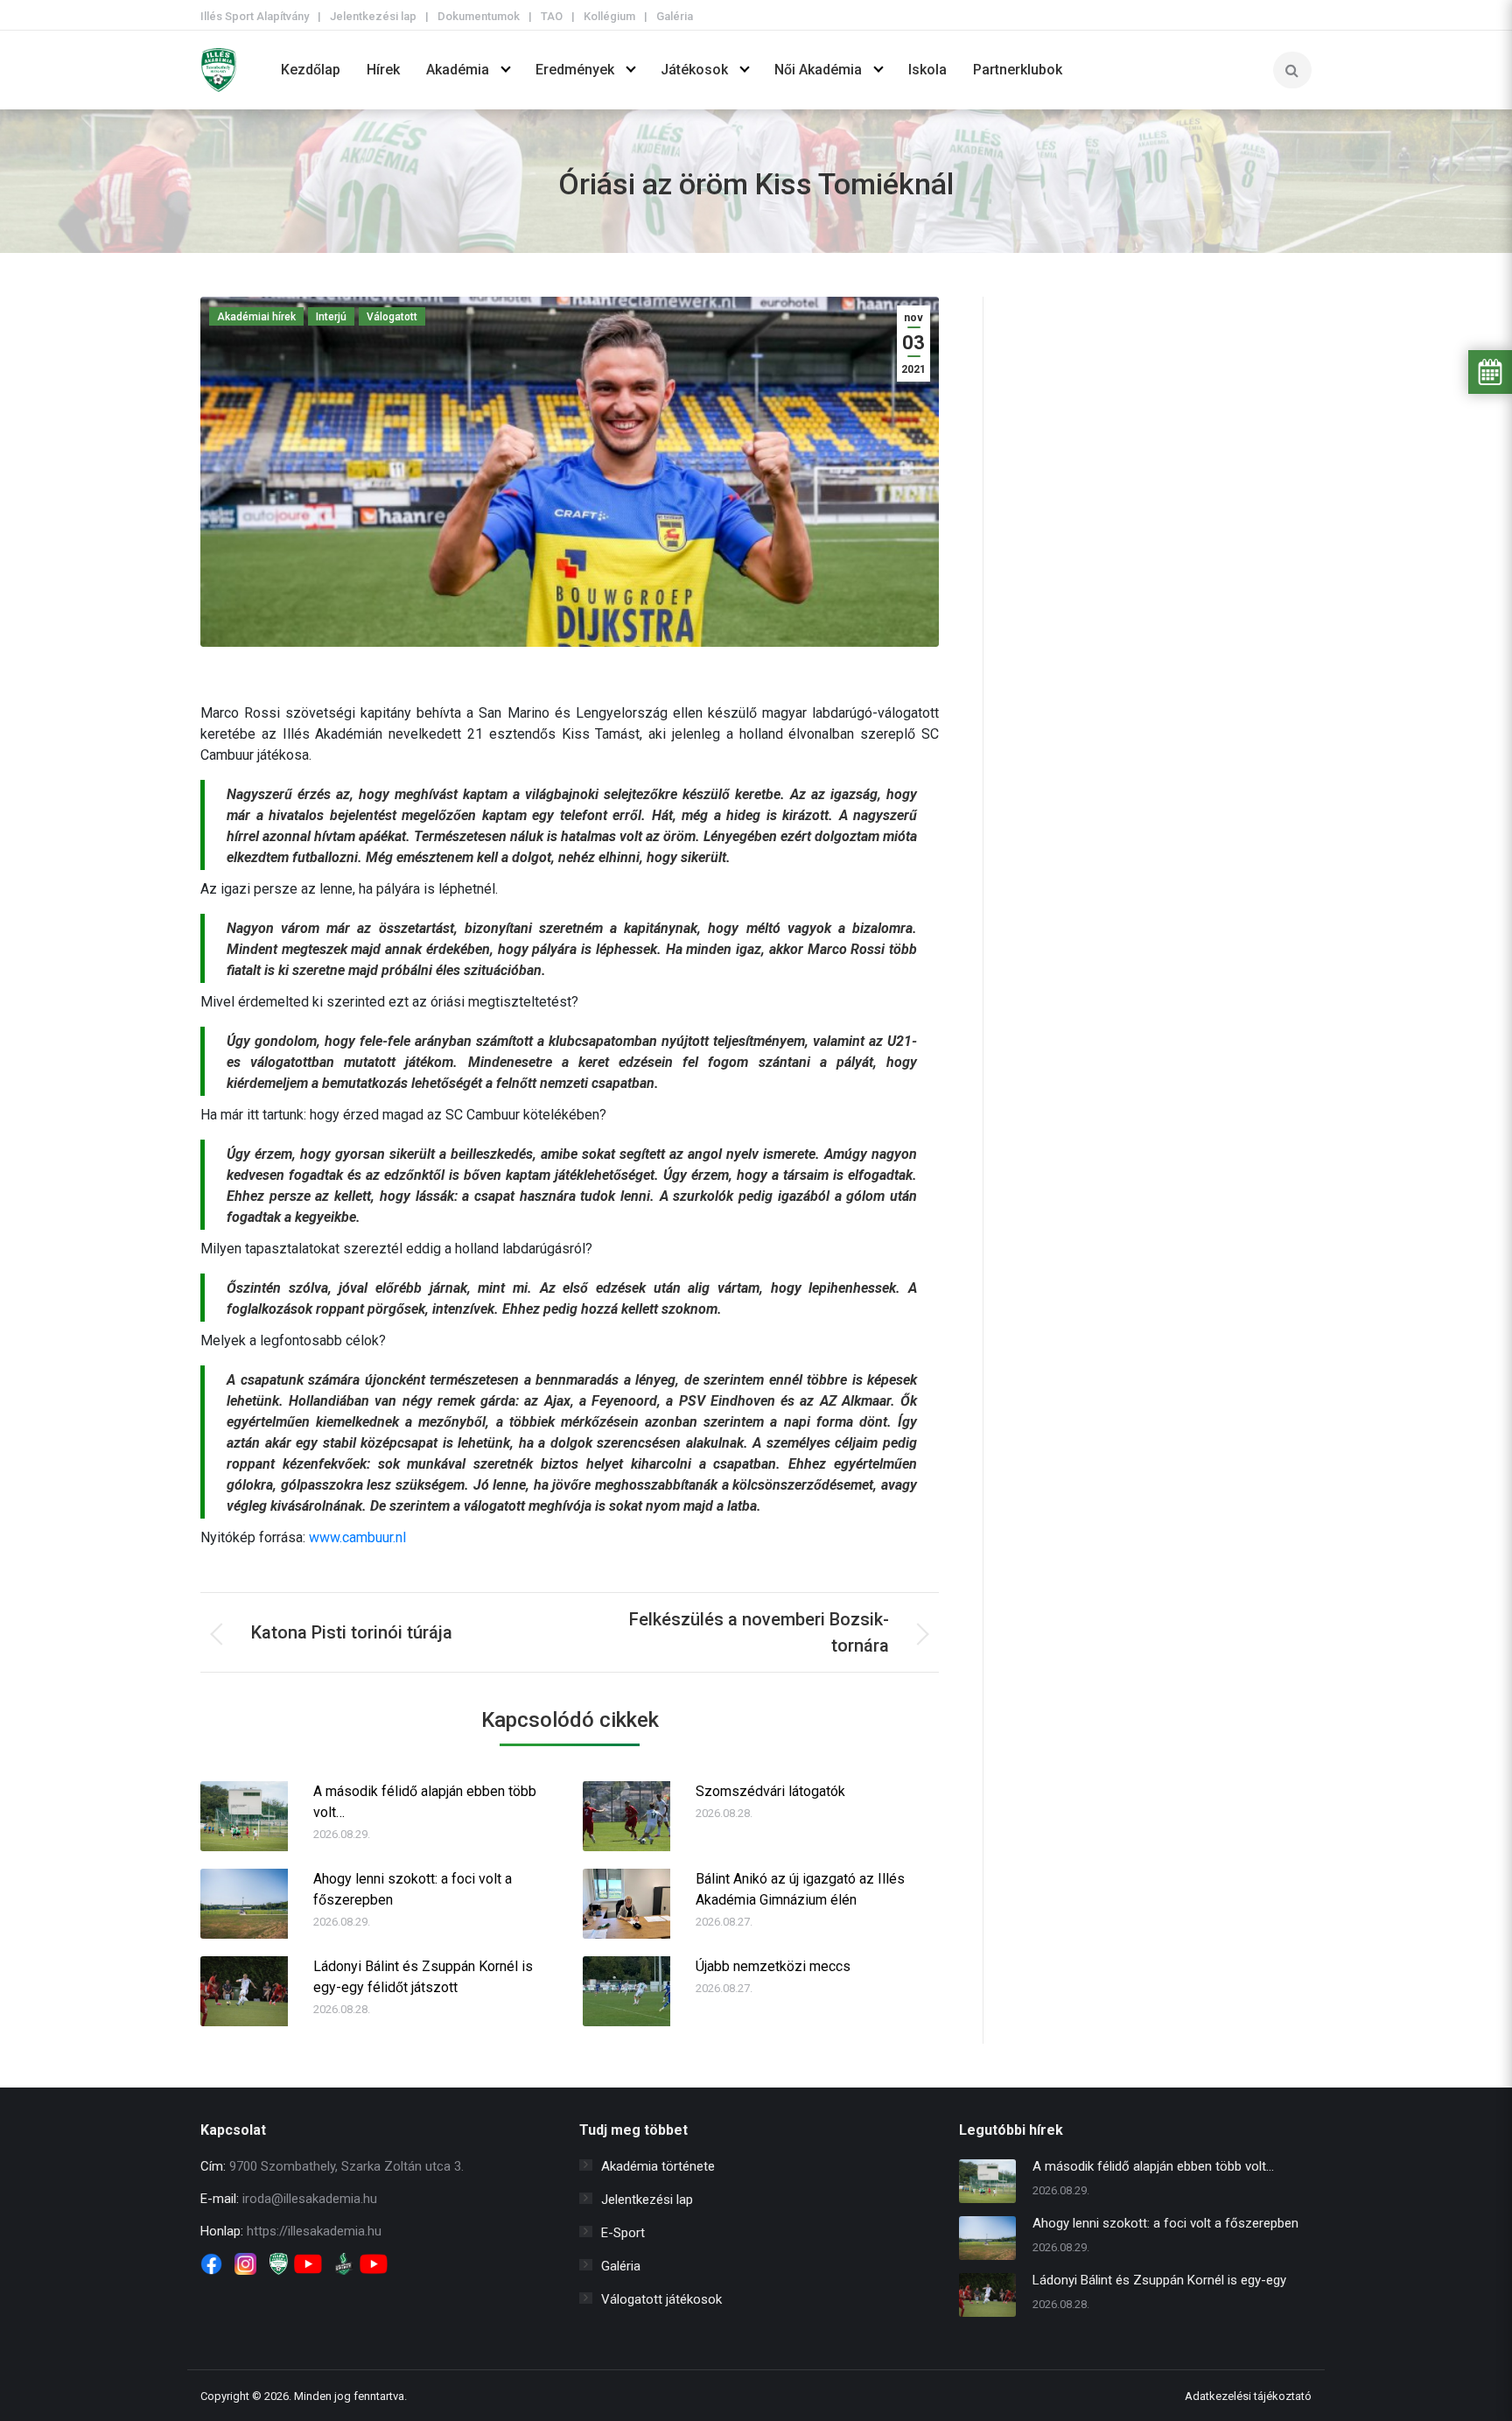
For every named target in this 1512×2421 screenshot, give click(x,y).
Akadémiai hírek (256, 317)
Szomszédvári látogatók (770, 1791)
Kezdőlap (311, 70)
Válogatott (392, 317)
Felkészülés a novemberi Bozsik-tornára (759, 1632)
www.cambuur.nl (357, 1537)
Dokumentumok (479, 16)
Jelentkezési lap (373, 16)
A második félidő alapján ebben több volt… (425, 1802)
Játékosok (694, 70)
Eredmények (575, 70)
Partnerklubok (1018, 70)
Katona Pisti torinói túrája (352, 1632)
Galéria (675, 16)
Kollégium (609, 16)
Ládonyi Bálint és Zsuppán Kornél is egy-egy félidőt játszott (423, 1977)
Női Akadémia (818, 70)
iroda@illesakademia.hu (310, 2199)
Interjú (331, 317)
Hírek (383, 70)
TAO (552, 16)
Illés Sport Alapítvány (255, 16)
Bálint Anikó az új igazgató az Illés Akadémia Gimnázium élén (800, 1889)
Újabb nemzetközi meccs (773, 1966)
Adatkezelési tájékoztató (1248, 2396)
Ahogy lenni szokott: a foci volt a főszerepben (413, 1889)
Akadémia (458, 70)
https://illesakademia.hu (314, 2231)
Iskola (927, 70)
